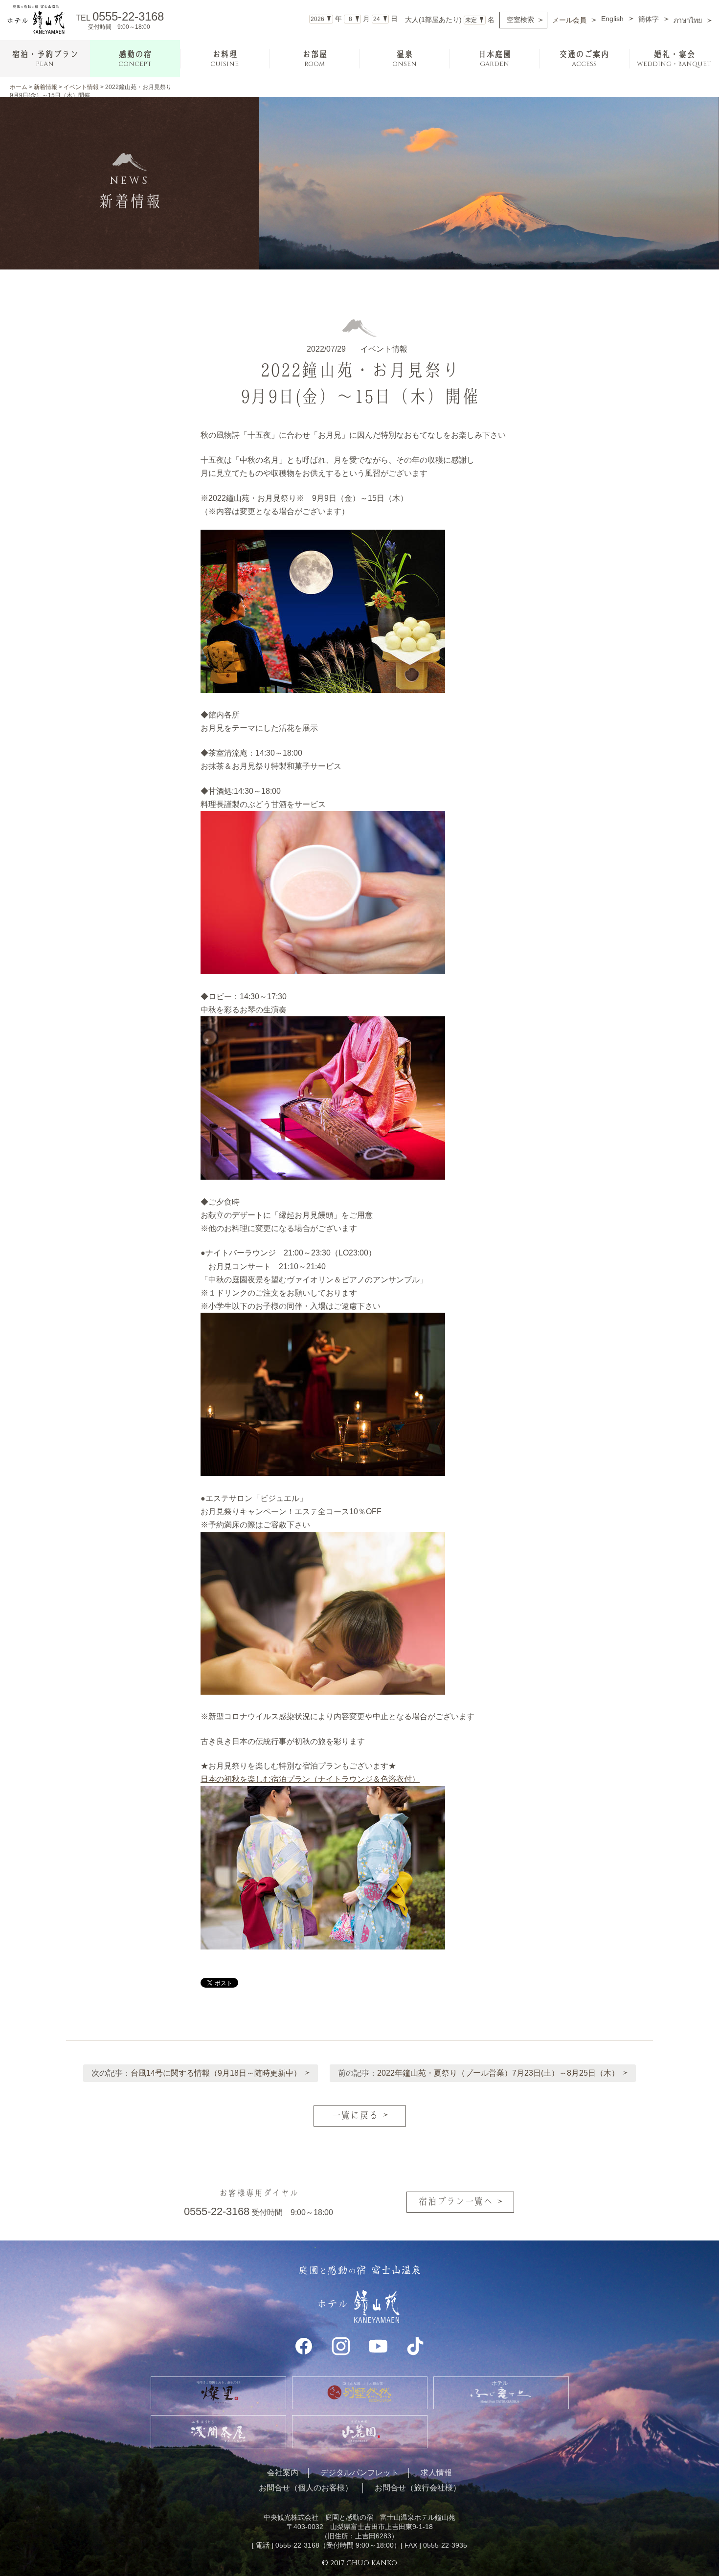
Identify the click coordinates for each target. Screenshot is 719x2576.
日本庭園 (494, 59)
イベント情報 (81, 87)
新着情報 (45, 87)
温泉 (404, 59)
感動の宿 (135, 59)
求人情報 (436, 2473)
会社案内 (283, 2473)
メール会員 (569, 20)
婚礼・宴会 (674, 59)
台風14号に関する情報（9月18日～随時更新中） (216, 2073)
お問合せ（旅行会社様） (418, 2488)
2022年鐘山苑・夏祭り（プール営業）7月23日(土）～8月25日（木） (498, 2073)
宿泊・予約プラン (45, 59)
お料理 (225, 59)
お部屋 (315, 59)
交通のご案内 (584, 59)
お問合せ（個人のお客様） (306, 2488)
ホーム (19, 87)
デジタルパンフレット (359, 2473)
